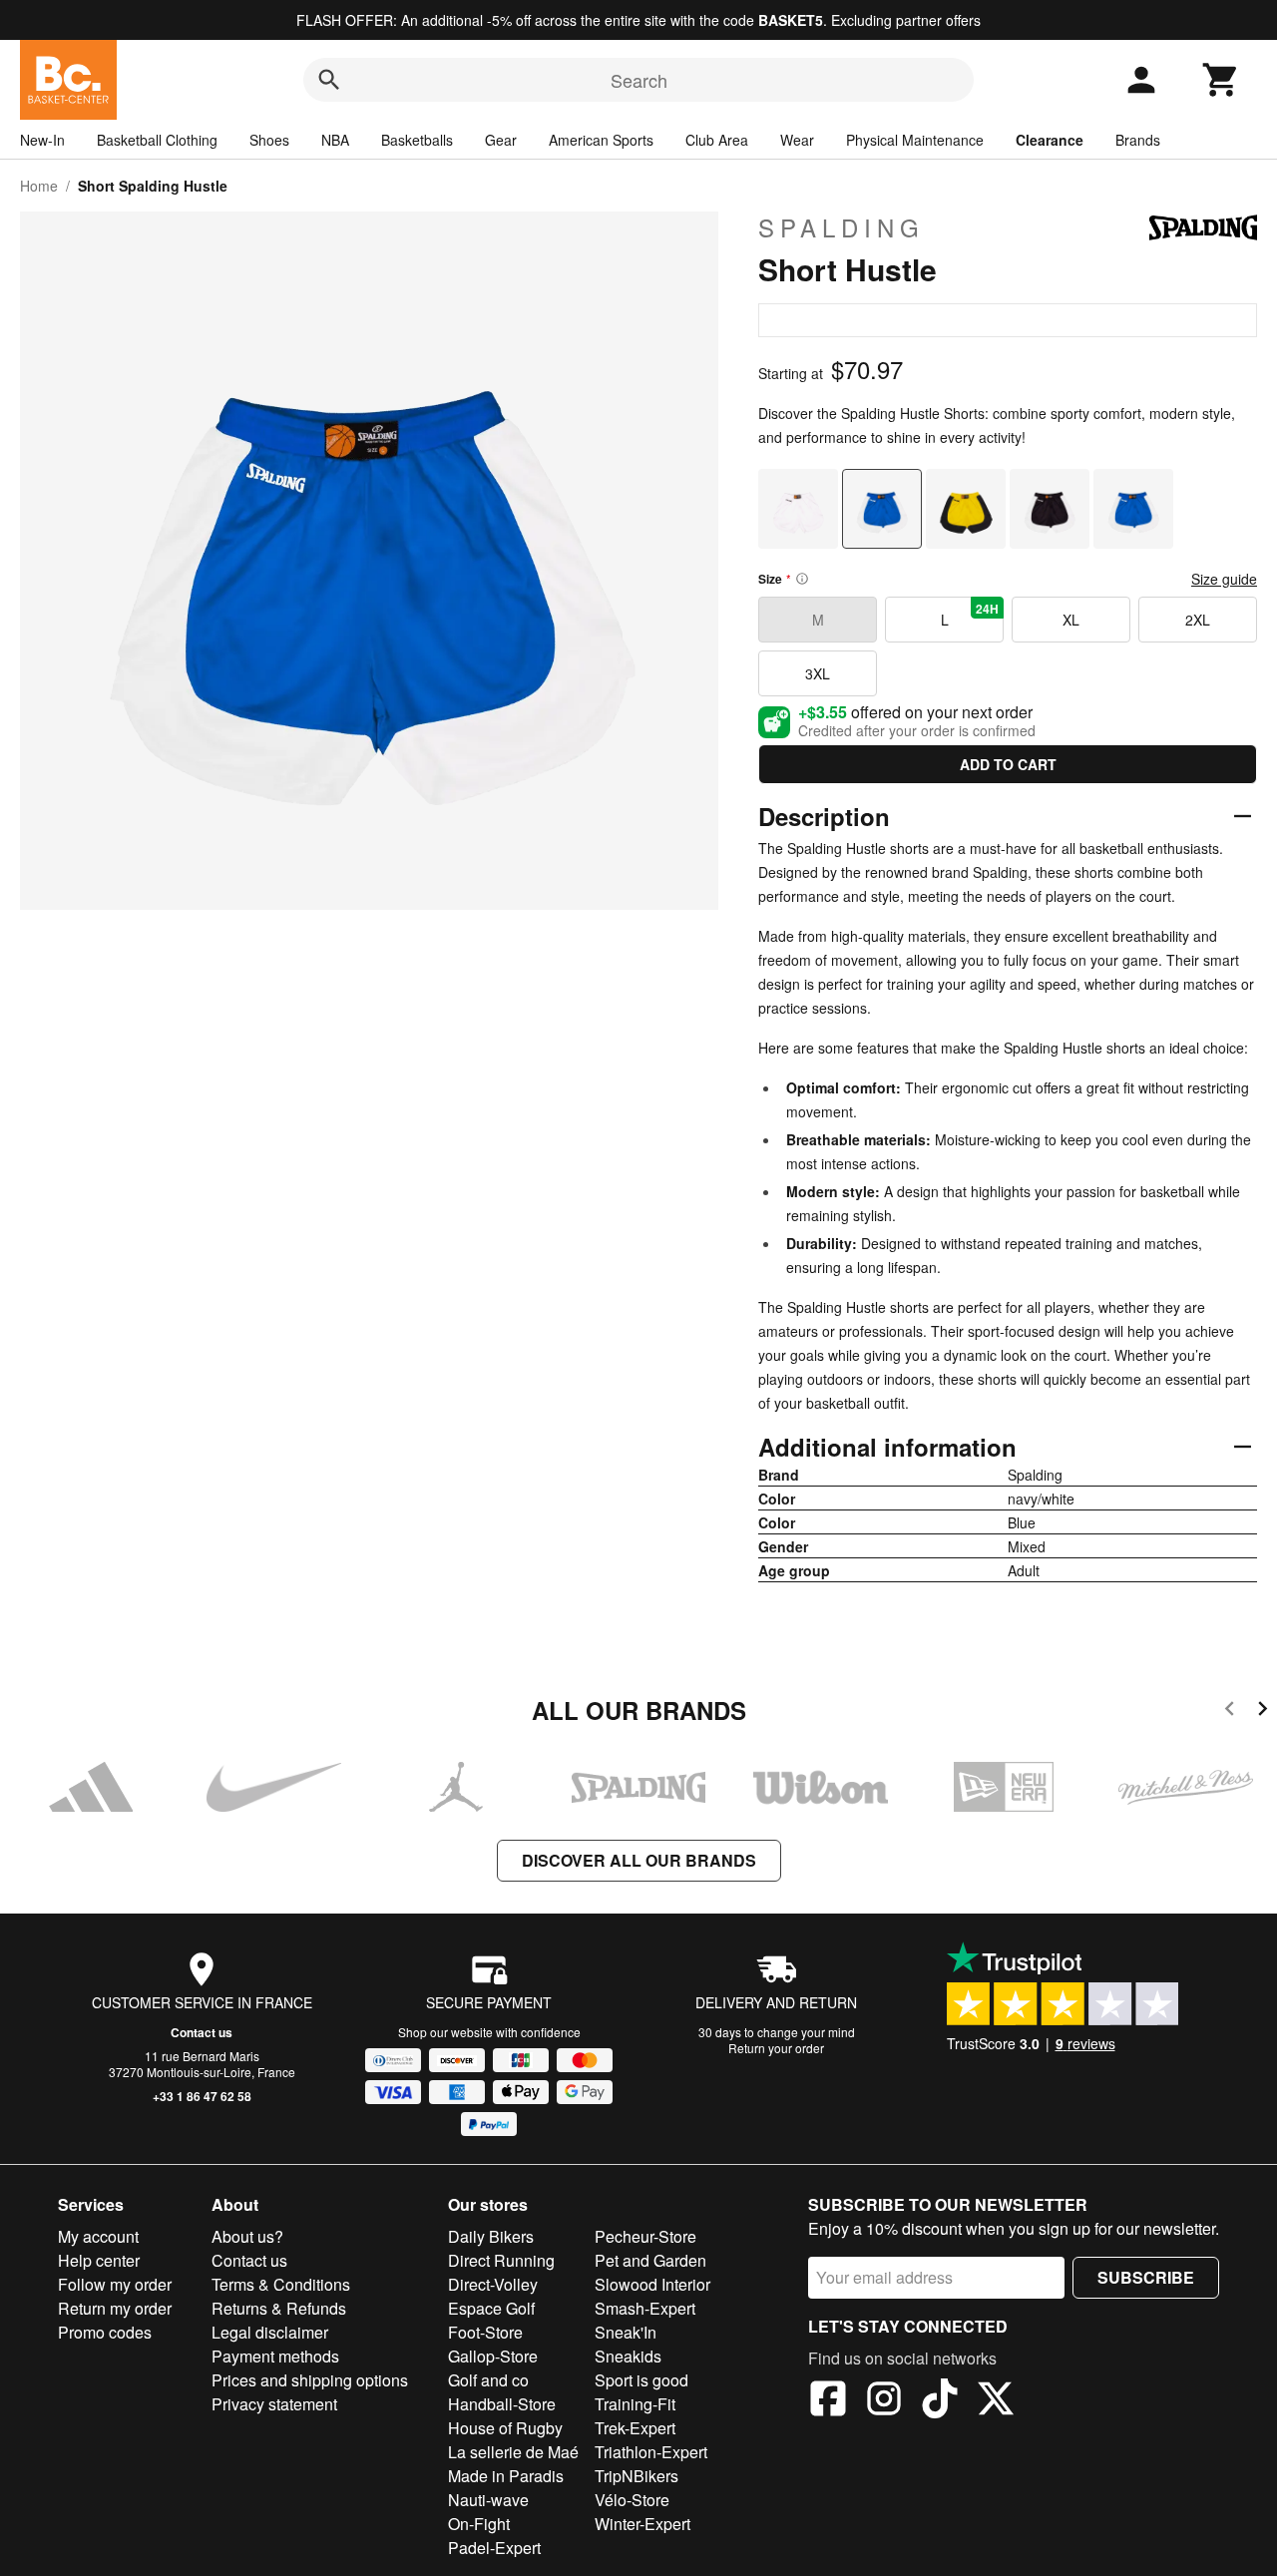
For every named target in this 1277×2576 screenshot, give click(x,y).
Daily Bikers (491, 2236)
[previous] (1230, 1712)
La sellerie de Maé (513, 2452)
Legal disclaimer (270, 2332)
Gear (501, 140)
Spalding (842, 227)
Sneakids (628, 2356)
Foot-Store (485, 2332)
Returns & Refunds (279, 2308)
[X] (996, 2401)
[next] (1263, 1712)
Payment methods (275, 2356)
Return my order (115, 2308)
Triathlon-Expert (651, 2452)
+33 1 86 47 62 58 (202, 2096)
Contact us (202, 2032)
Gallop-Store (493, 2356)
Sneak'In (626, 2332)
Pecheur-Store (645, 2236)
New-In (42, 140)
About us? (247, 2236)
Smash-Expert (645, 2308)
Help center (99, 2260)
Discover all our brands (639, 1860)
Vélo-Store (632, 2500)
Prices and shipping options (310, 2380)
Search (639, 80)
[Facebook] (828, 2401)
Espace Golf (491, 2308)
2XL (1198, 620)
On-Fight (479, 2524)
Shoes (269, 140)
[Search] (329, 80)
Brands (1138, 140)
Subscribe (1146, 2277)
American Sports (601, 140)
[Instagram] (884, 2401)
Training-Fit (635, 2404)
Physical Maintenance (915, 140)
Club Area (717, 140)
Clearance (1050, 140)
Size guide (1224, 579)
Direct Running (501, 2260)
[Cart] (1221, 80)
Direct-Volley (493, 2284)
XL (1071, 620)
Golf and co (488, 2380)
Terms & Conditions (281, 2284)
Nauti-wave (488, 2500)
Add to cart (1008, 764)
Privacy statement (274, 2404)
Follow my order (115, 2284)
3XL (818, 673)
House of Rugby (505, 2428)
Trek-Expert (635, 2428)
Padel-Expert (494, 2548)
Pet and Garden (650, 2260)
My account (98, 2236)
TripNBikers (637, 2476)
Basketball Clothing (157, 140)
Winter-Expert (642, 2524)
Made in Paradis (506, 2476)
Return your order (776, 2048)
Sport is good (641, 2380)
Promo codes (105, 2332)
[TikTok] (940, 2401)
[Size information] (802, 579)
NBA (335, 140)
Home (39, 186)
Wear (797, 140)
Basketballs (417, 140)
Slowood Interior (652, 2284)
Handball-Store (502, 2404)
